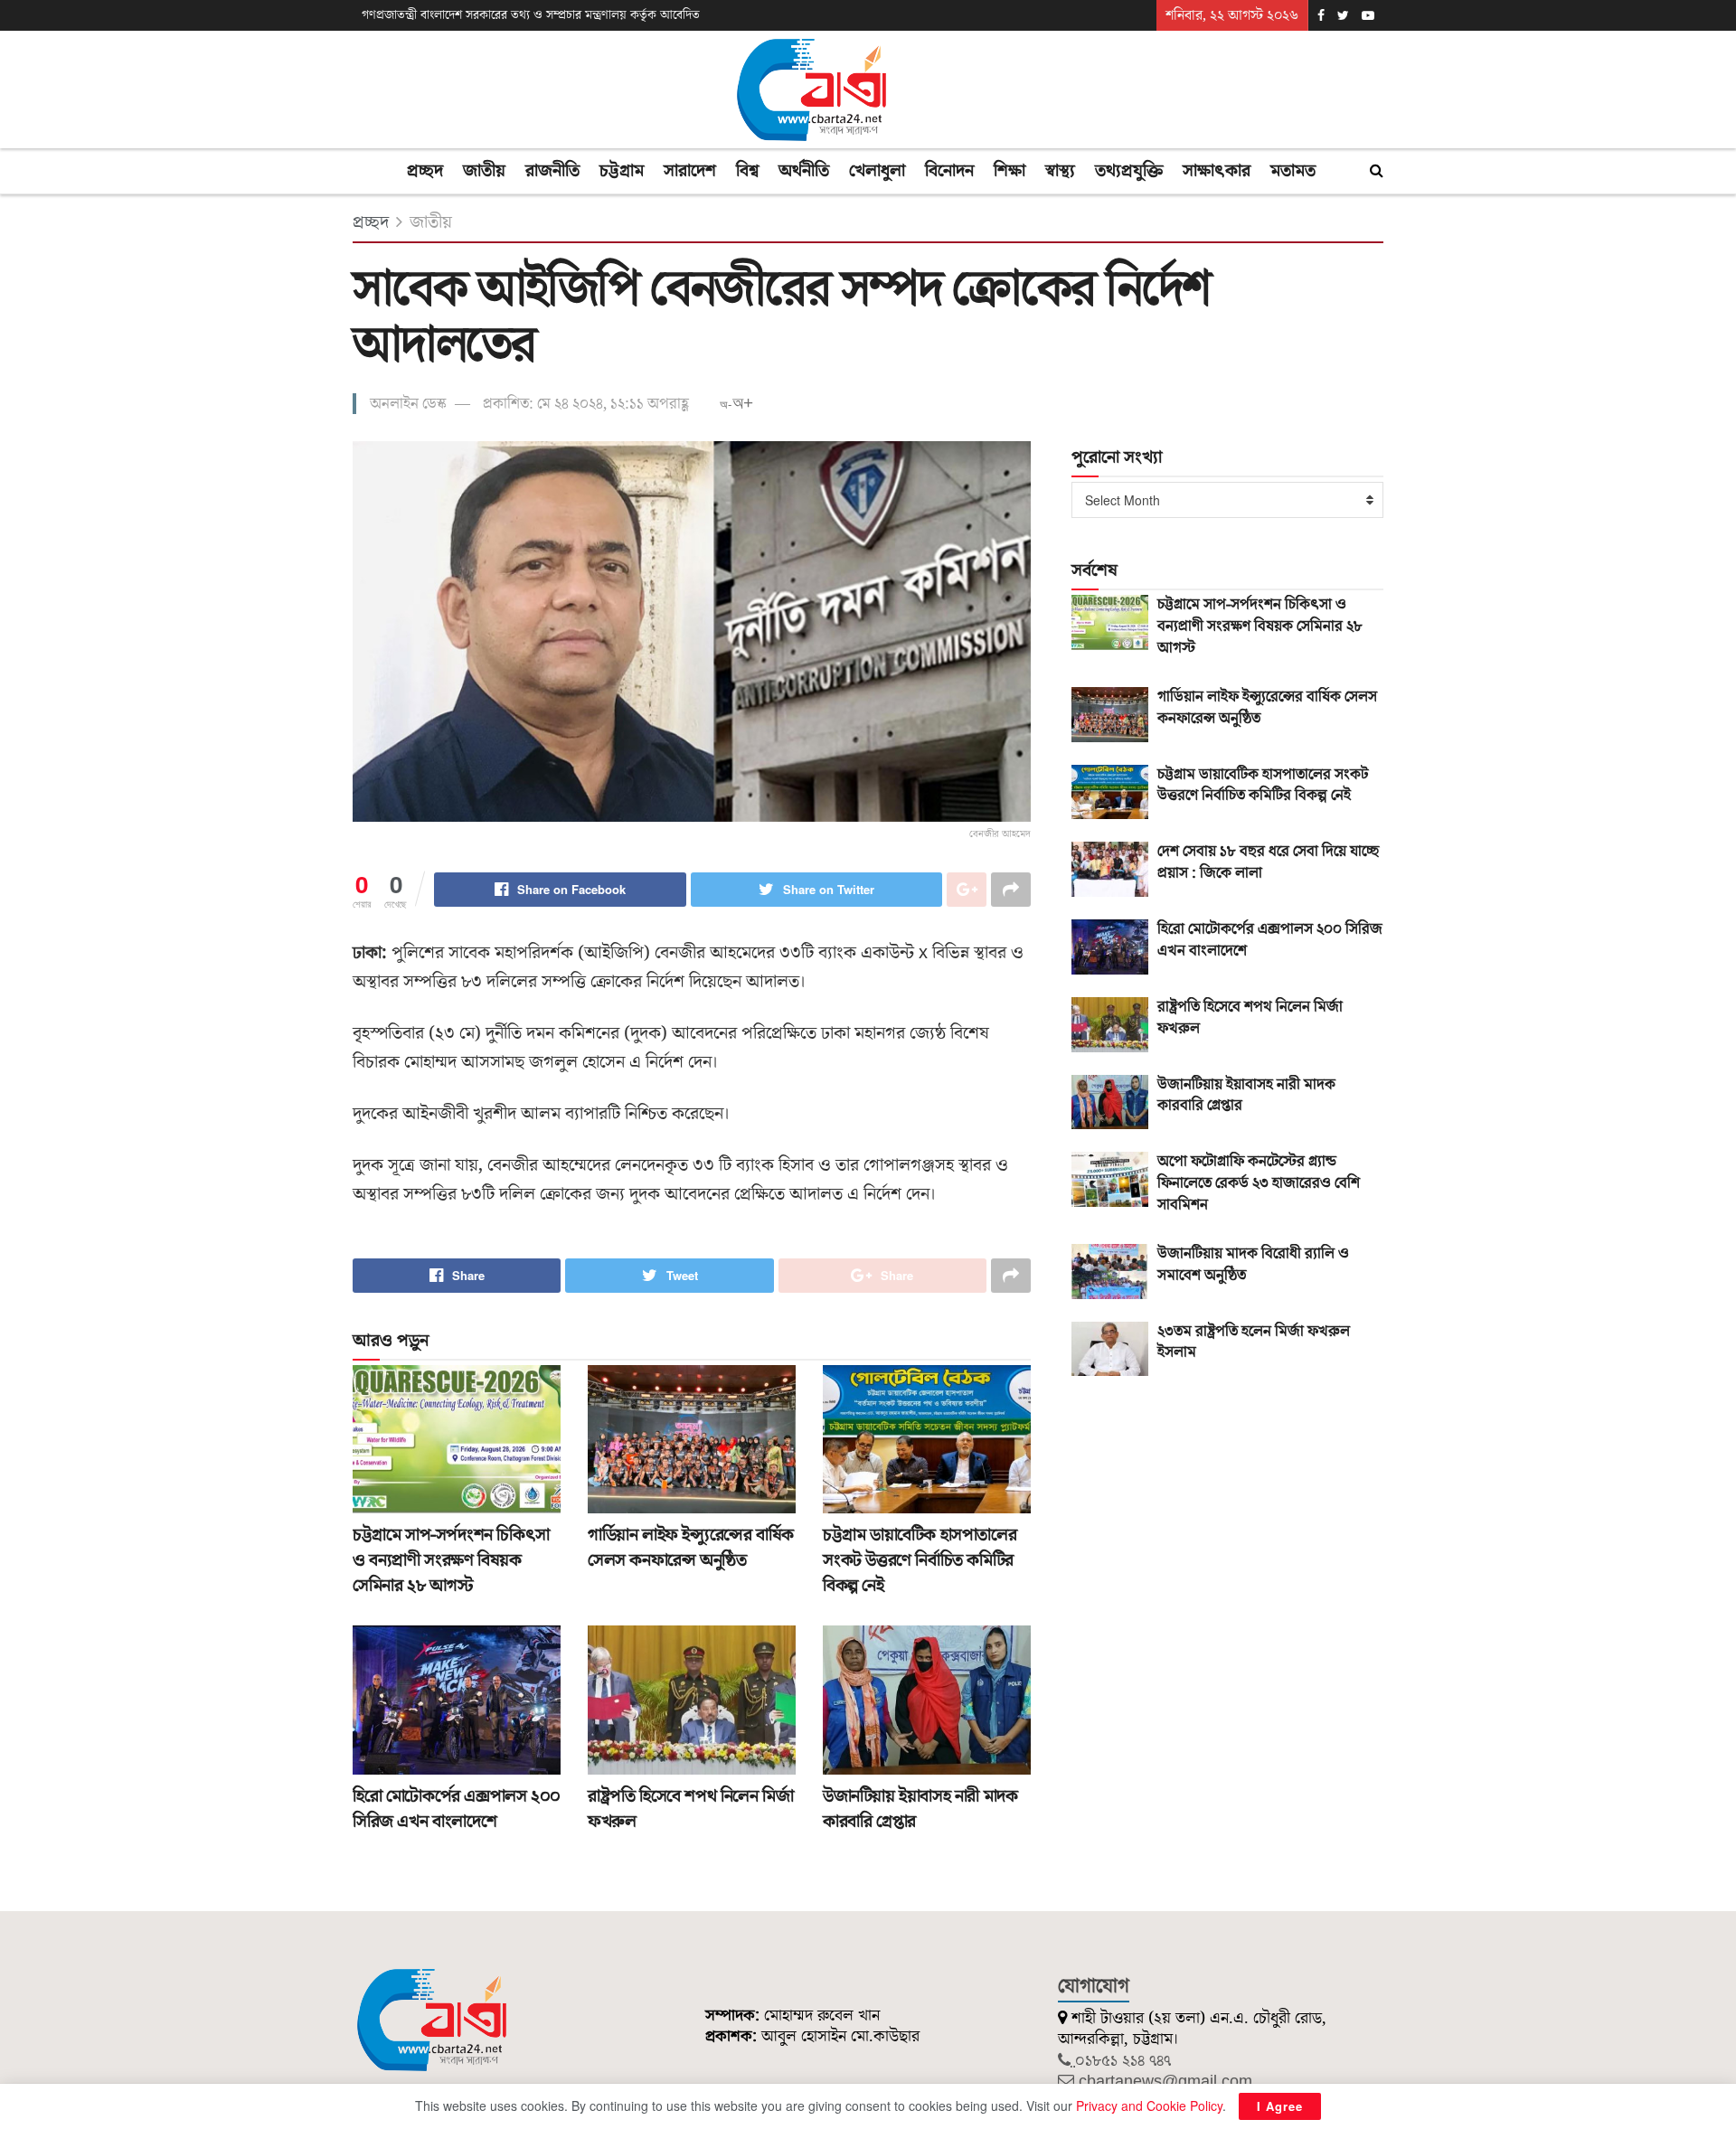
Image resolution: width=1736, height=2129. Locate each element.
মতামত (1293, 171)
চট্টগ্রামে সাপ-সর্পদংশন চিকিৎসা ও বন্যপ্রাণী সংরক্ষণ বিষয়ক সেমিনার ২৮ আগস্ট (451, 1560)
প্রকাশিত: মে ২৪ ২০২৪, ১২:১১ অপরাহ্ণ (586, 404)
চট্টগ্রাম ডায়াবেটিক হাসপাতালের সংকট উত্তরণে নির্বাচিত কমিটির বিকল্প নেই (920, 1560)
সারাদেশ (690, 171)
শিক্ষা (1010, 171)
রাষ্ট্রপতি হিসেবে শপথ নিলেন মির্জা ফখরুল (1250, 1018)
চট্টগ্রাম (622, 171)
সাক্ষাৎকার (1217, 171)
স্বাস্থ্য (1060, 171)
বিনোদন (949, 171)
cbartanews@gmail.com (1165, 2082)
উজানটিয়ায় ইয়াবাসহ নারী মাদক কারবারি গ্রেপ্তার (1246, 1096)
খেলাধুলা (877, 171)
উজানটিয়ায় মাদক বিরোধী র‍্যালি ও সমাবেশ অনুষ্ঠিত (1253, 1265)
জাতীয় (484, 171)
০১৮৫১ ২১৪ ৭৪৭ (1123, 2061)
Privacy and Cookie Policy (1149, 2105)
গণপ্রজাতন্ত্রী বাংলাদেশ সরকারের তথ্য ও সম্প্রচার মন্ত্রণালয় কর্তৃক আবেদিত (531, 15)
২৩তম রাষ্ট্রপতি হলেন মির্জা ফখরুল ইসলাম (1254, 1342)
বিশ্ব (747, 171)
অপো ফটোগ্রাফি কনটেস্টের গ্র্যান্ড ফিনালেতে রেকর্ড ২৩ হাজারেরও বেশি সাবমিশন (1259, 1183)
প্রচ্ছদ (425, 171)
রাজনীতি (552, 171)
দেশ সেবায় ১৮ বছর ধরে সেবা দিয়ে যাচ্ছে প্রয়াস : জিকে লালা (1268, 862)
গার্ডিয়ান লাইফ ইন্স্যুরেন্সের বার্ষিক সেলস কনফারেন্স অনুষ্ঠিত (691, 1548)
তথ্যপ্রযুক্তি (1129, 171)
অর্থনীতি (804, 171)
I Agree (1280, 2106)
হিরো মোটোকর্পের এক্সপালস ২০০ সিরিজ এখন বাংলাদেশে (457, 1809)
